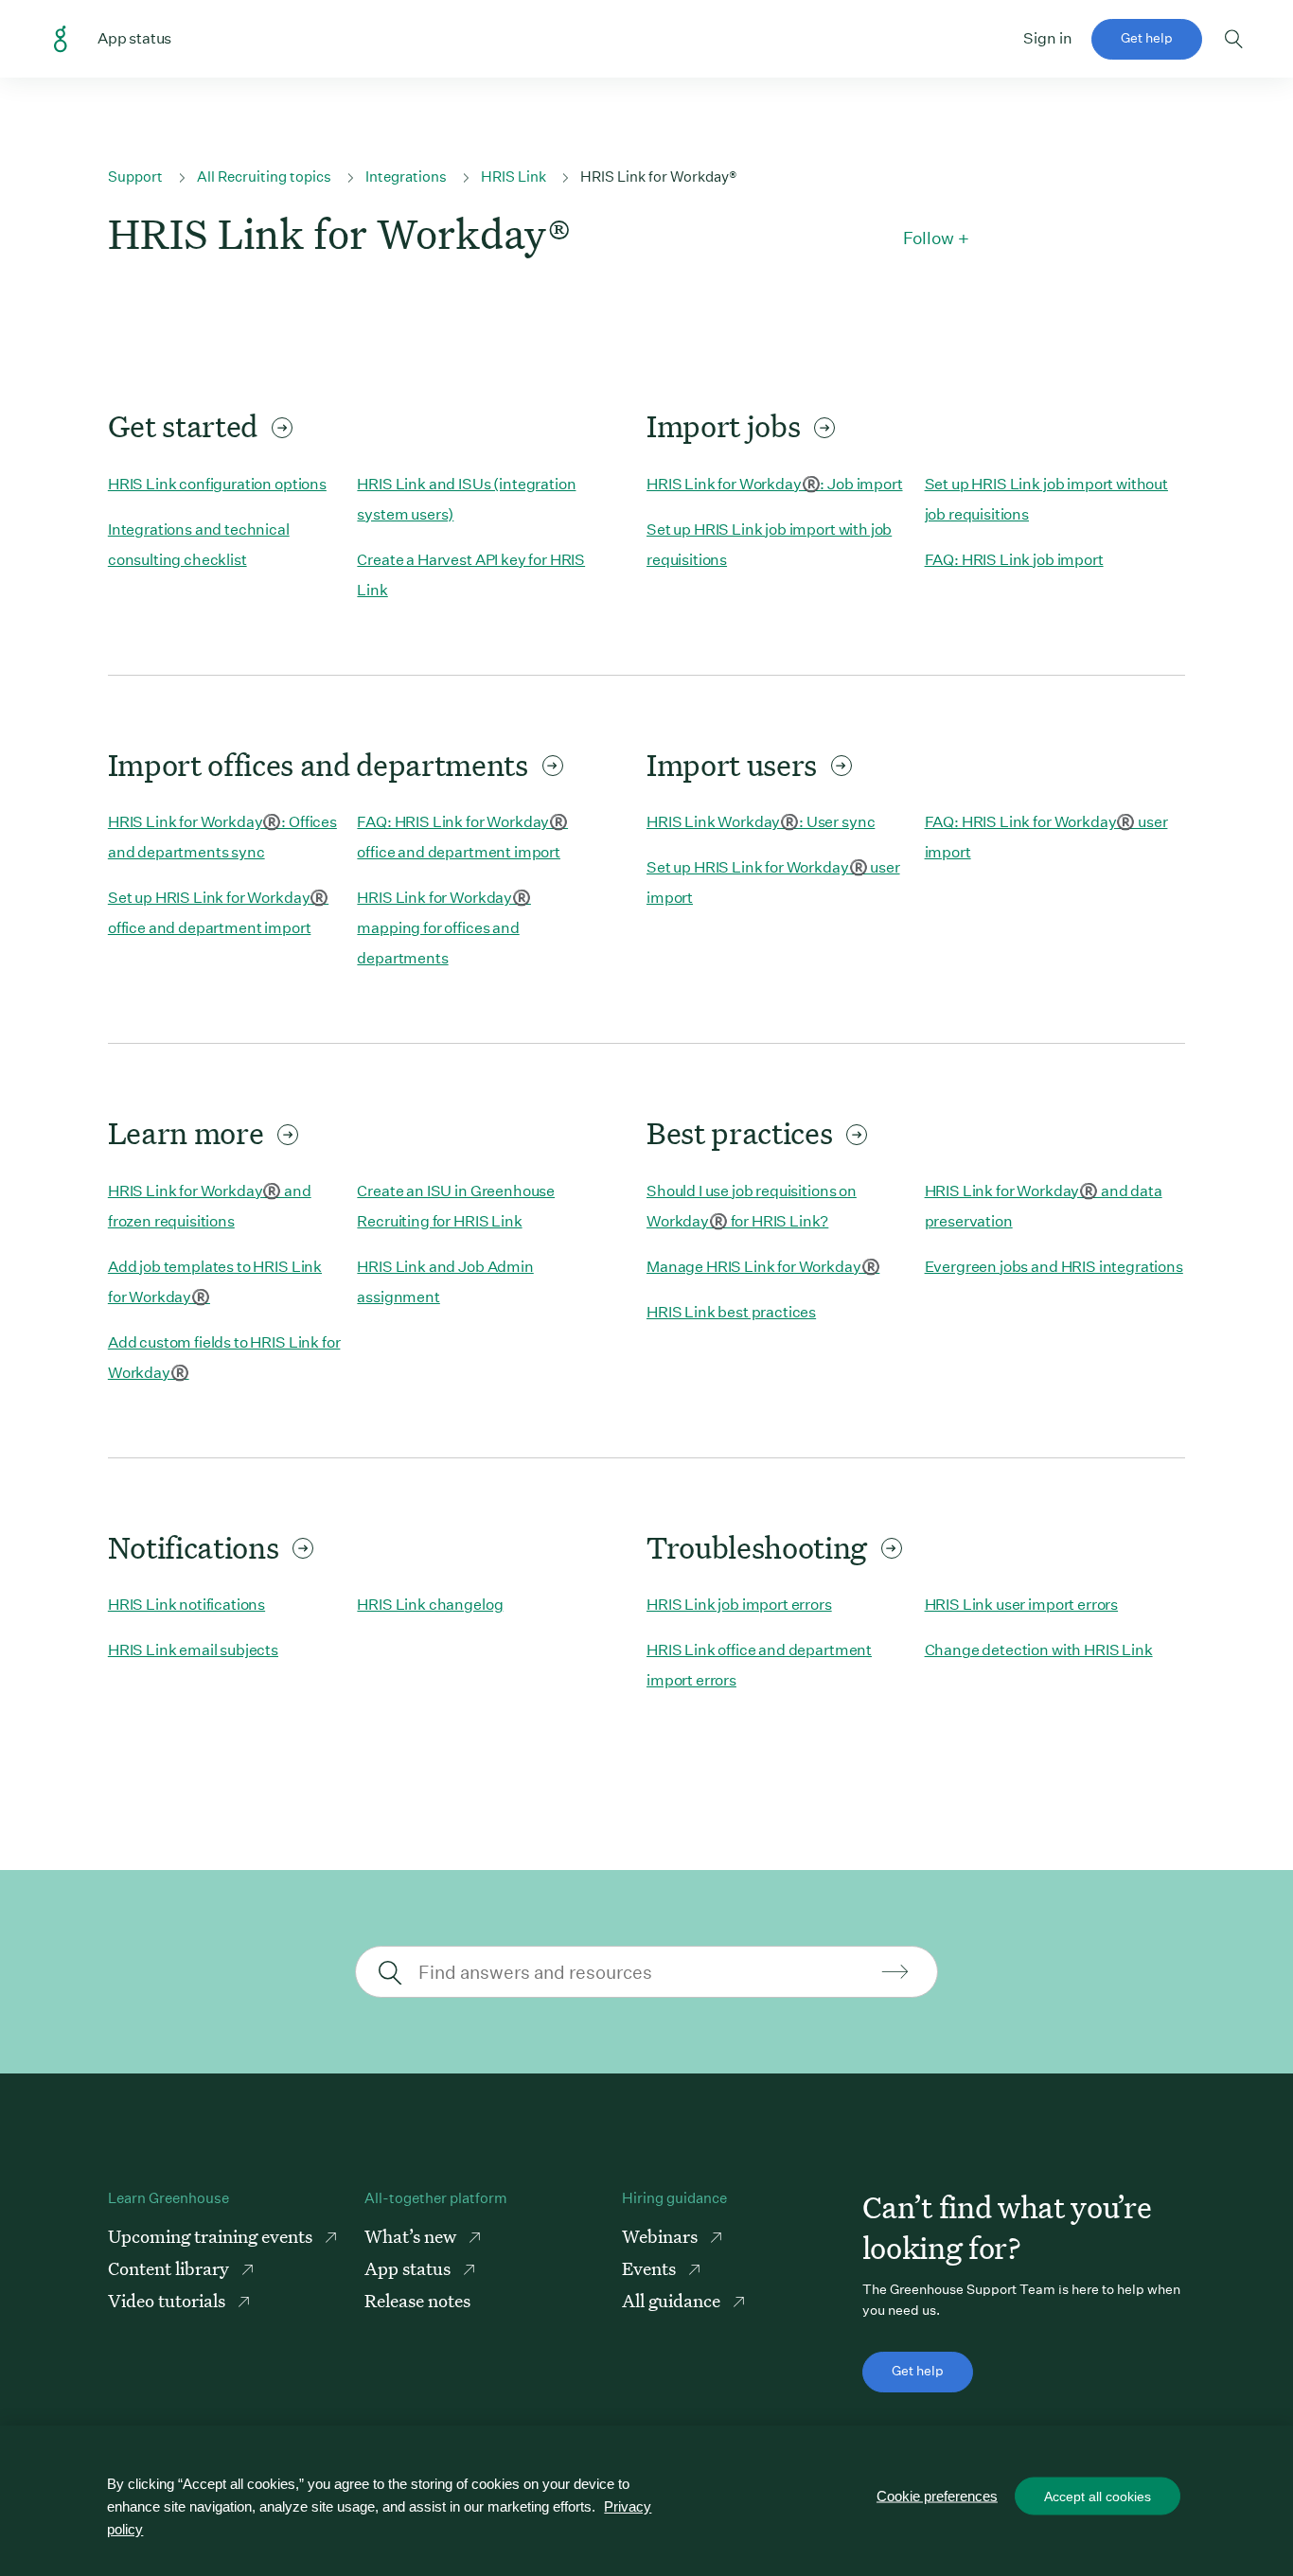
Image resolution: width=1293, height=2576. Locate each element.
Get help (1147, 38)
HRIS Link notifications (186, 1605)
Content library (170, 2268)
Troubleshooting (757, 1547)
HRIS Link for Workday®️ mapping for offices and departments (443, 928)
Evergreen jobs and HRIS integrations (1054, 1267)
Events (651, 2268)
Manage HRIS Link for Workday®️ (763, 1267)
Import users (732, 765)
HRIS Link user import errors (1022, 1605)
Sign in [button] (1048, 38)
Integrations (406, 176)
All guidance (673, 2300)
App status (409, 2268)
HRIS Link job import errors (739, 1605)
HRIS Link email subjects (193, 1650)
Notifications (194, 1547)
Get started (183, 426)
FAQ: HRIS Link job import (1014, 560)
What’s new (412, 2236)
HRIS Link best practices (731, 1312)
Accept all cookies (1098, 2497)
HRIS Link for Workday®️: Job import (775, 484)
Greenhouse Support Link (61, 40)
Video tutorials (168, 2300)
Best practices (739, 1133)
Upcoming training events (212, 2236)
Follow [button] (929, 238)
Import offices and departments (318, 765)
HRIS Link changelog (430, 1605)
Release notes (417, 2300)
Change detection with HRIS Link (1039, 1650)
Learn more (186, 1133)
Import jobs (723, 426)
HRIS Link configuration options (217, 484)
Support (135, 176)
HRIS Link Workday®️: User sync (761, 822)
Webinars (662, 2236)
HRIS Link (514, 176)
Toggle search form (1234, 39)
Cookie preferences (937, 2496)
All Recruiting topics (264, 176)
